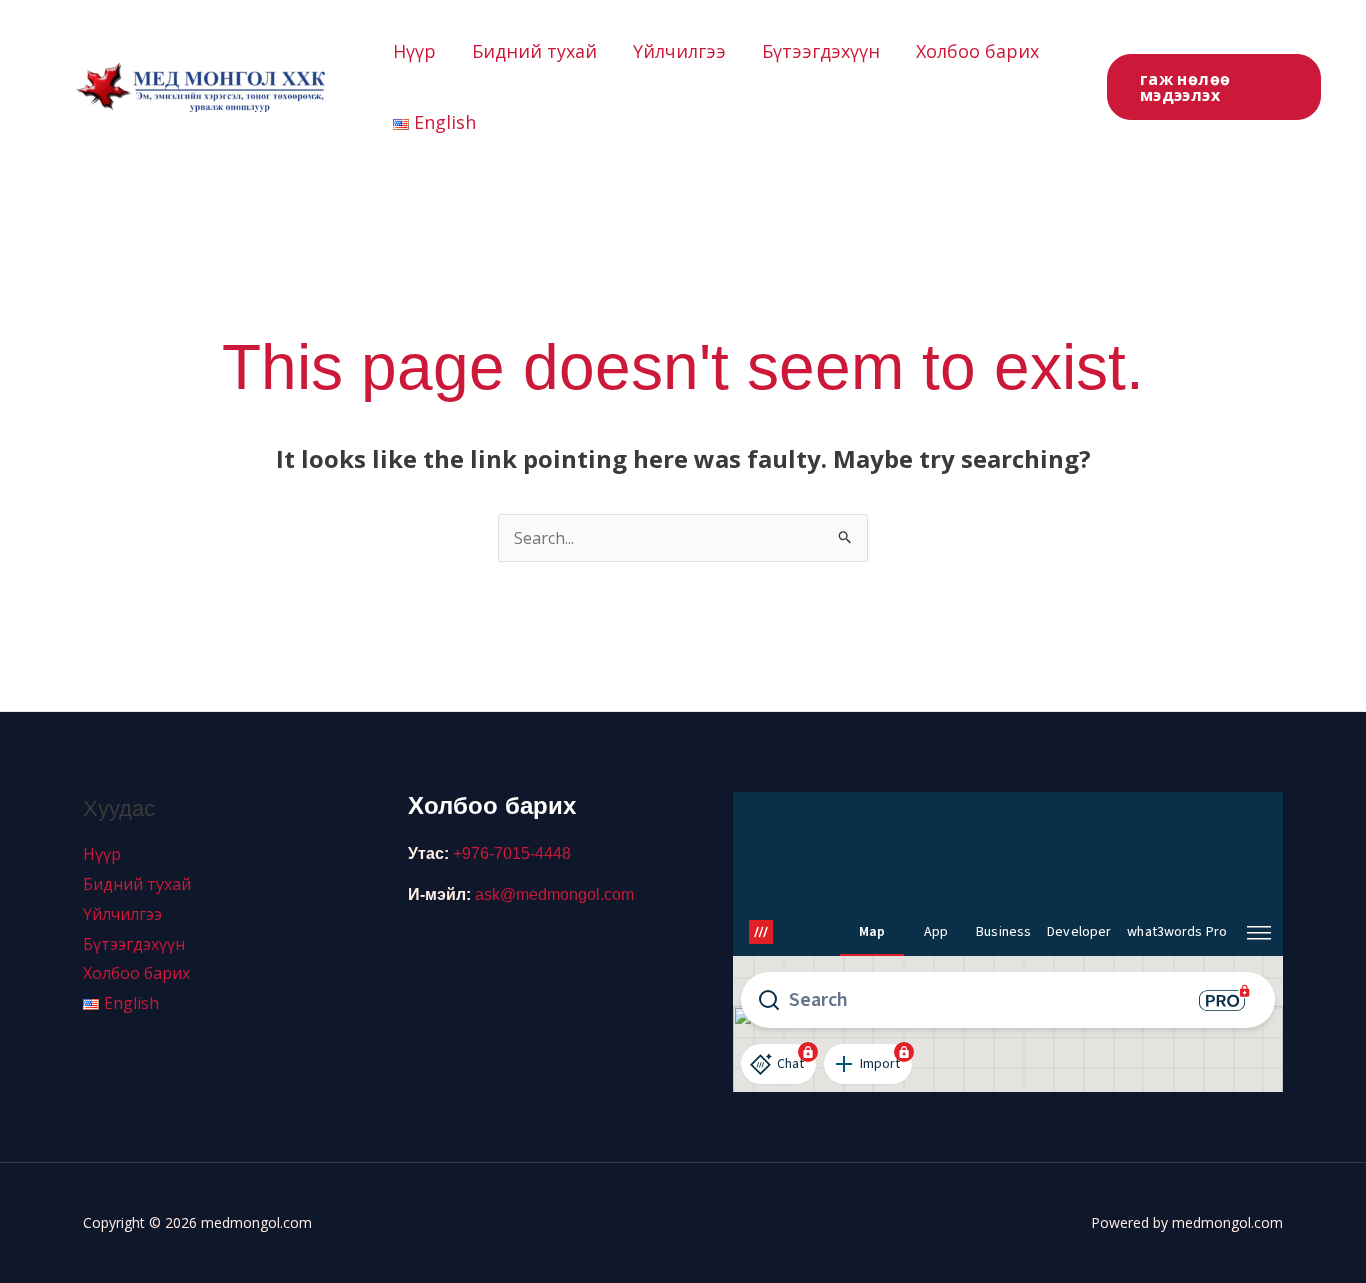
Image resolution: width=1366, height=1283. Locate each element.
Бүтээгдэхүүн (821, 51)
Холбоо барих (977, 51)
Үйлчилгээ (679, 51)
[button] (1214, 87)
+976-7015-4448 (512, 853)
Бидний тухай (534, 51)
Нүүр (414, 51)
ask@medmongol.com (554, 894)
